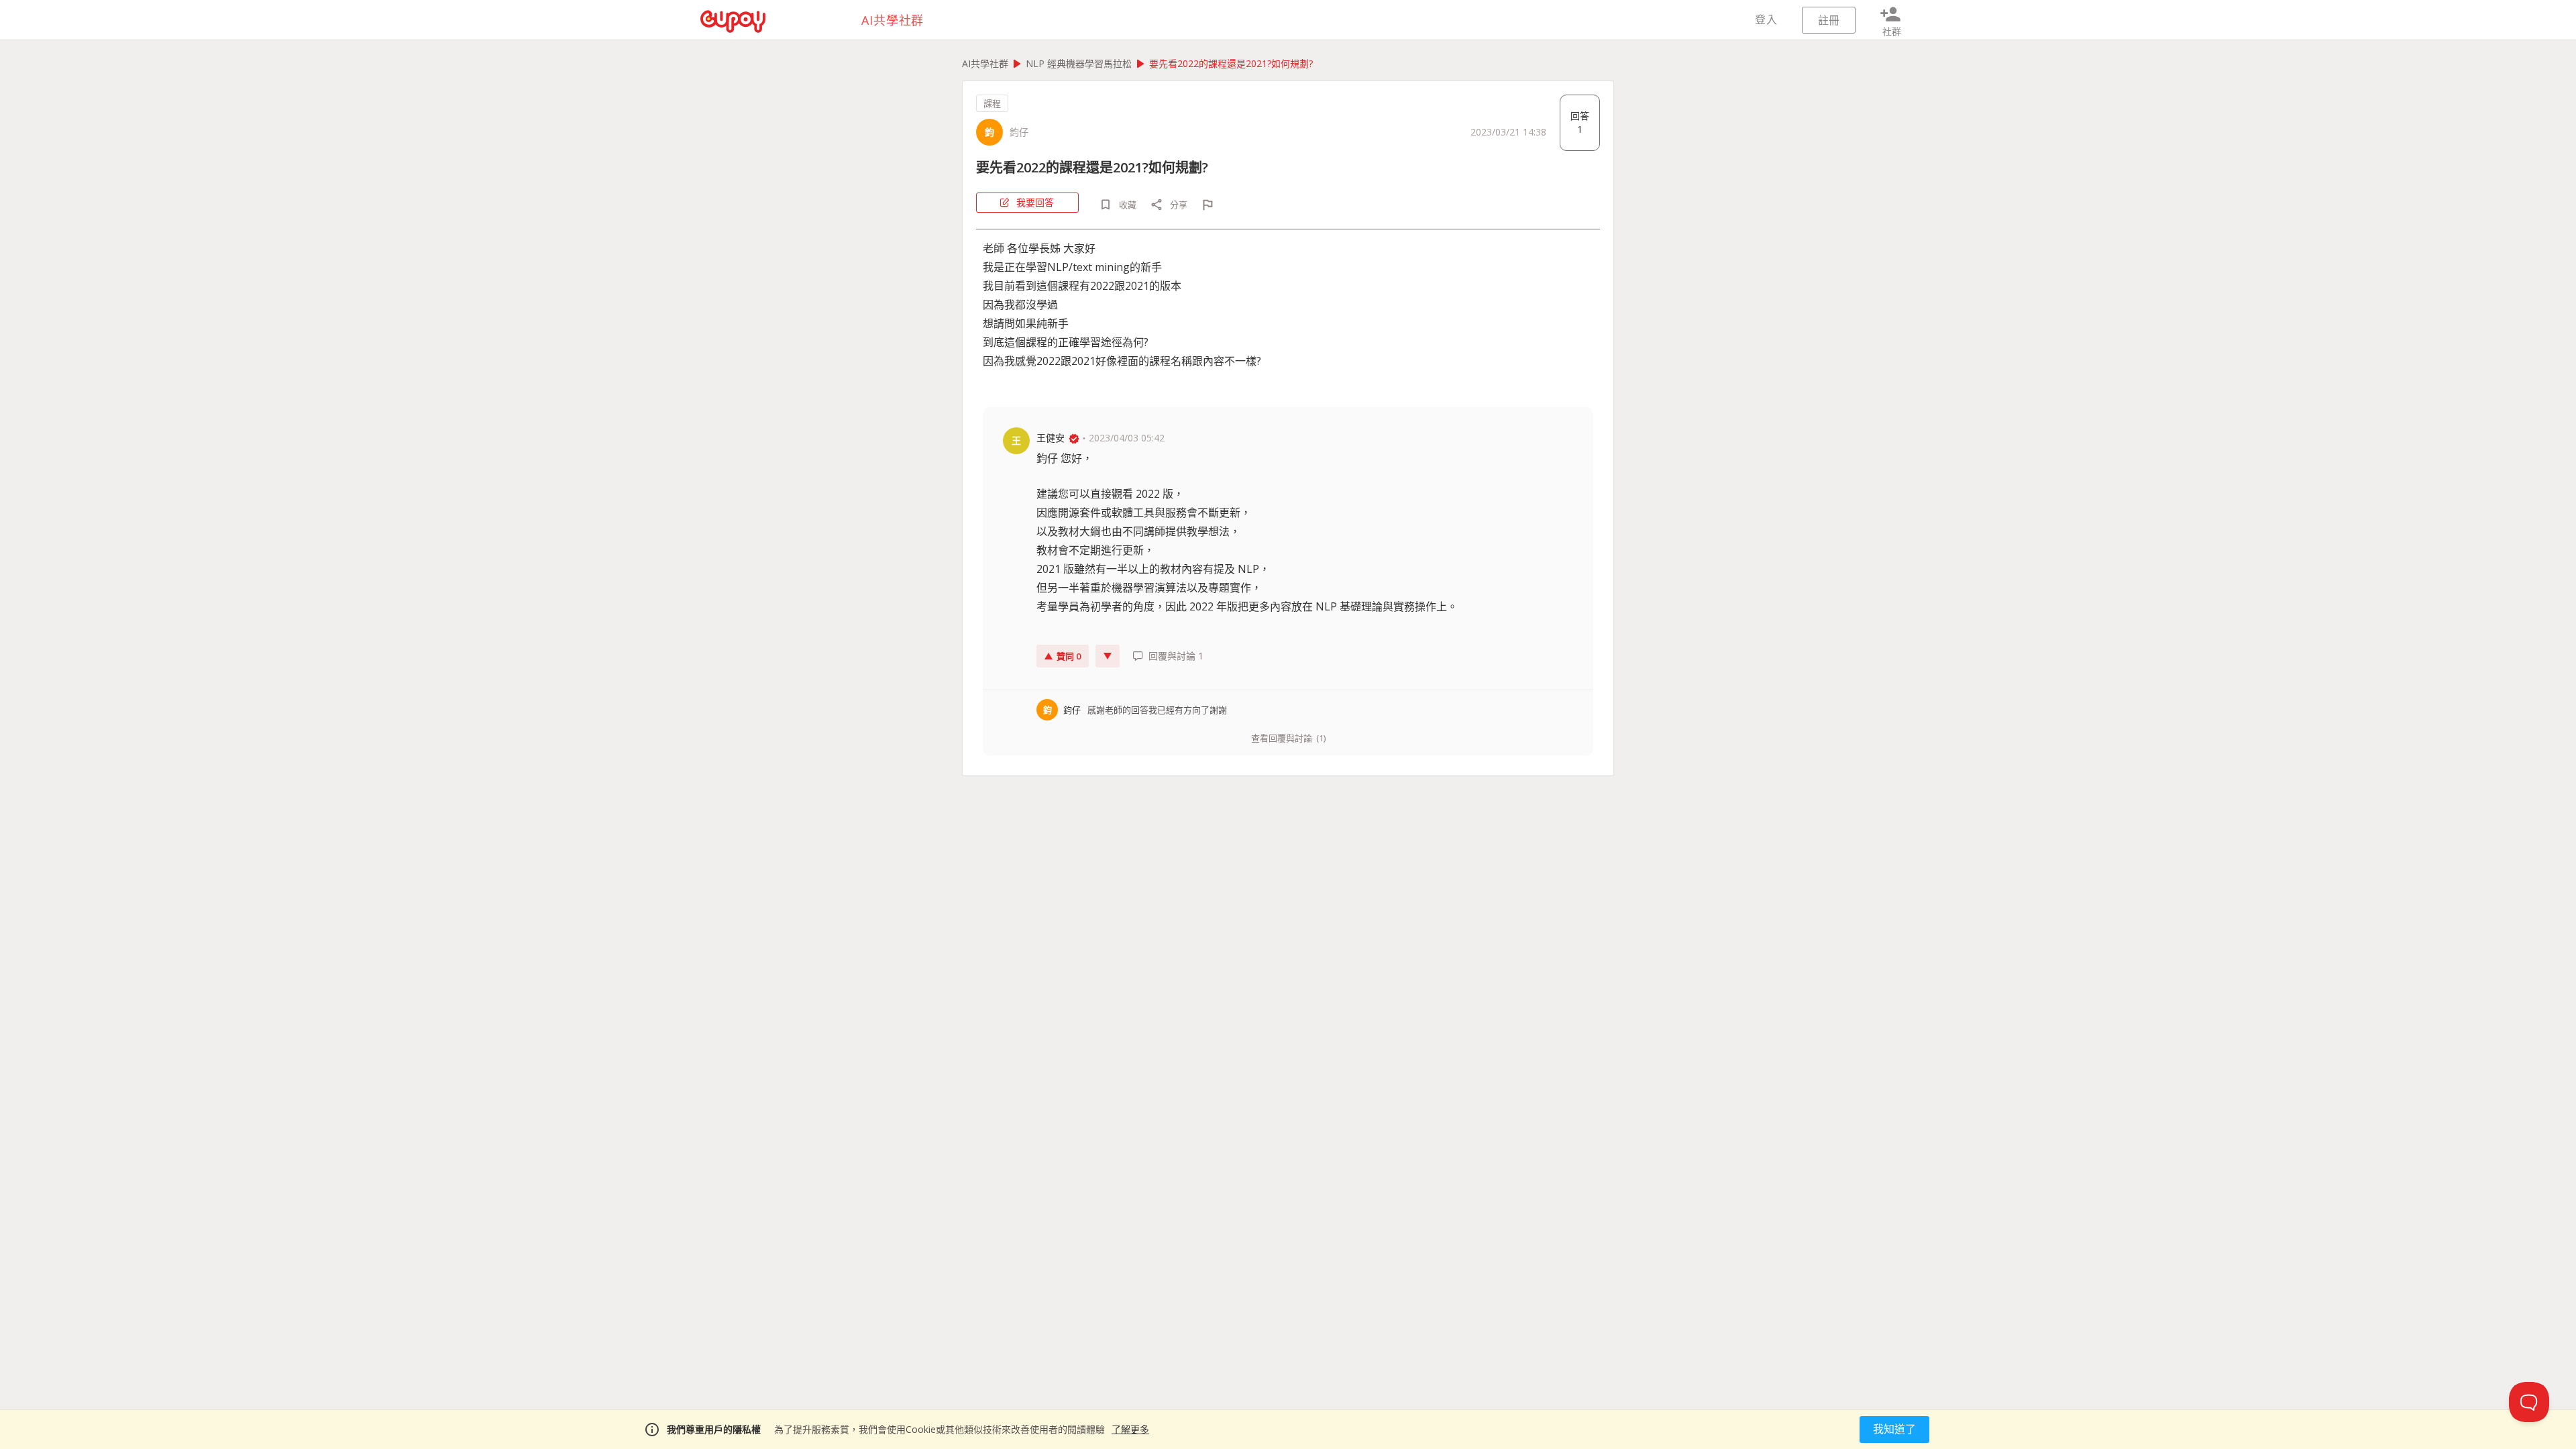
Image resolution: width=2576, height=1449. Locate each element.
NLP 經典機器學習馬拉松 (1079, 63)
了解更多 (1130, 1429)
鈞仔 (1019, 132)
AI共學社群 (985, 63)
